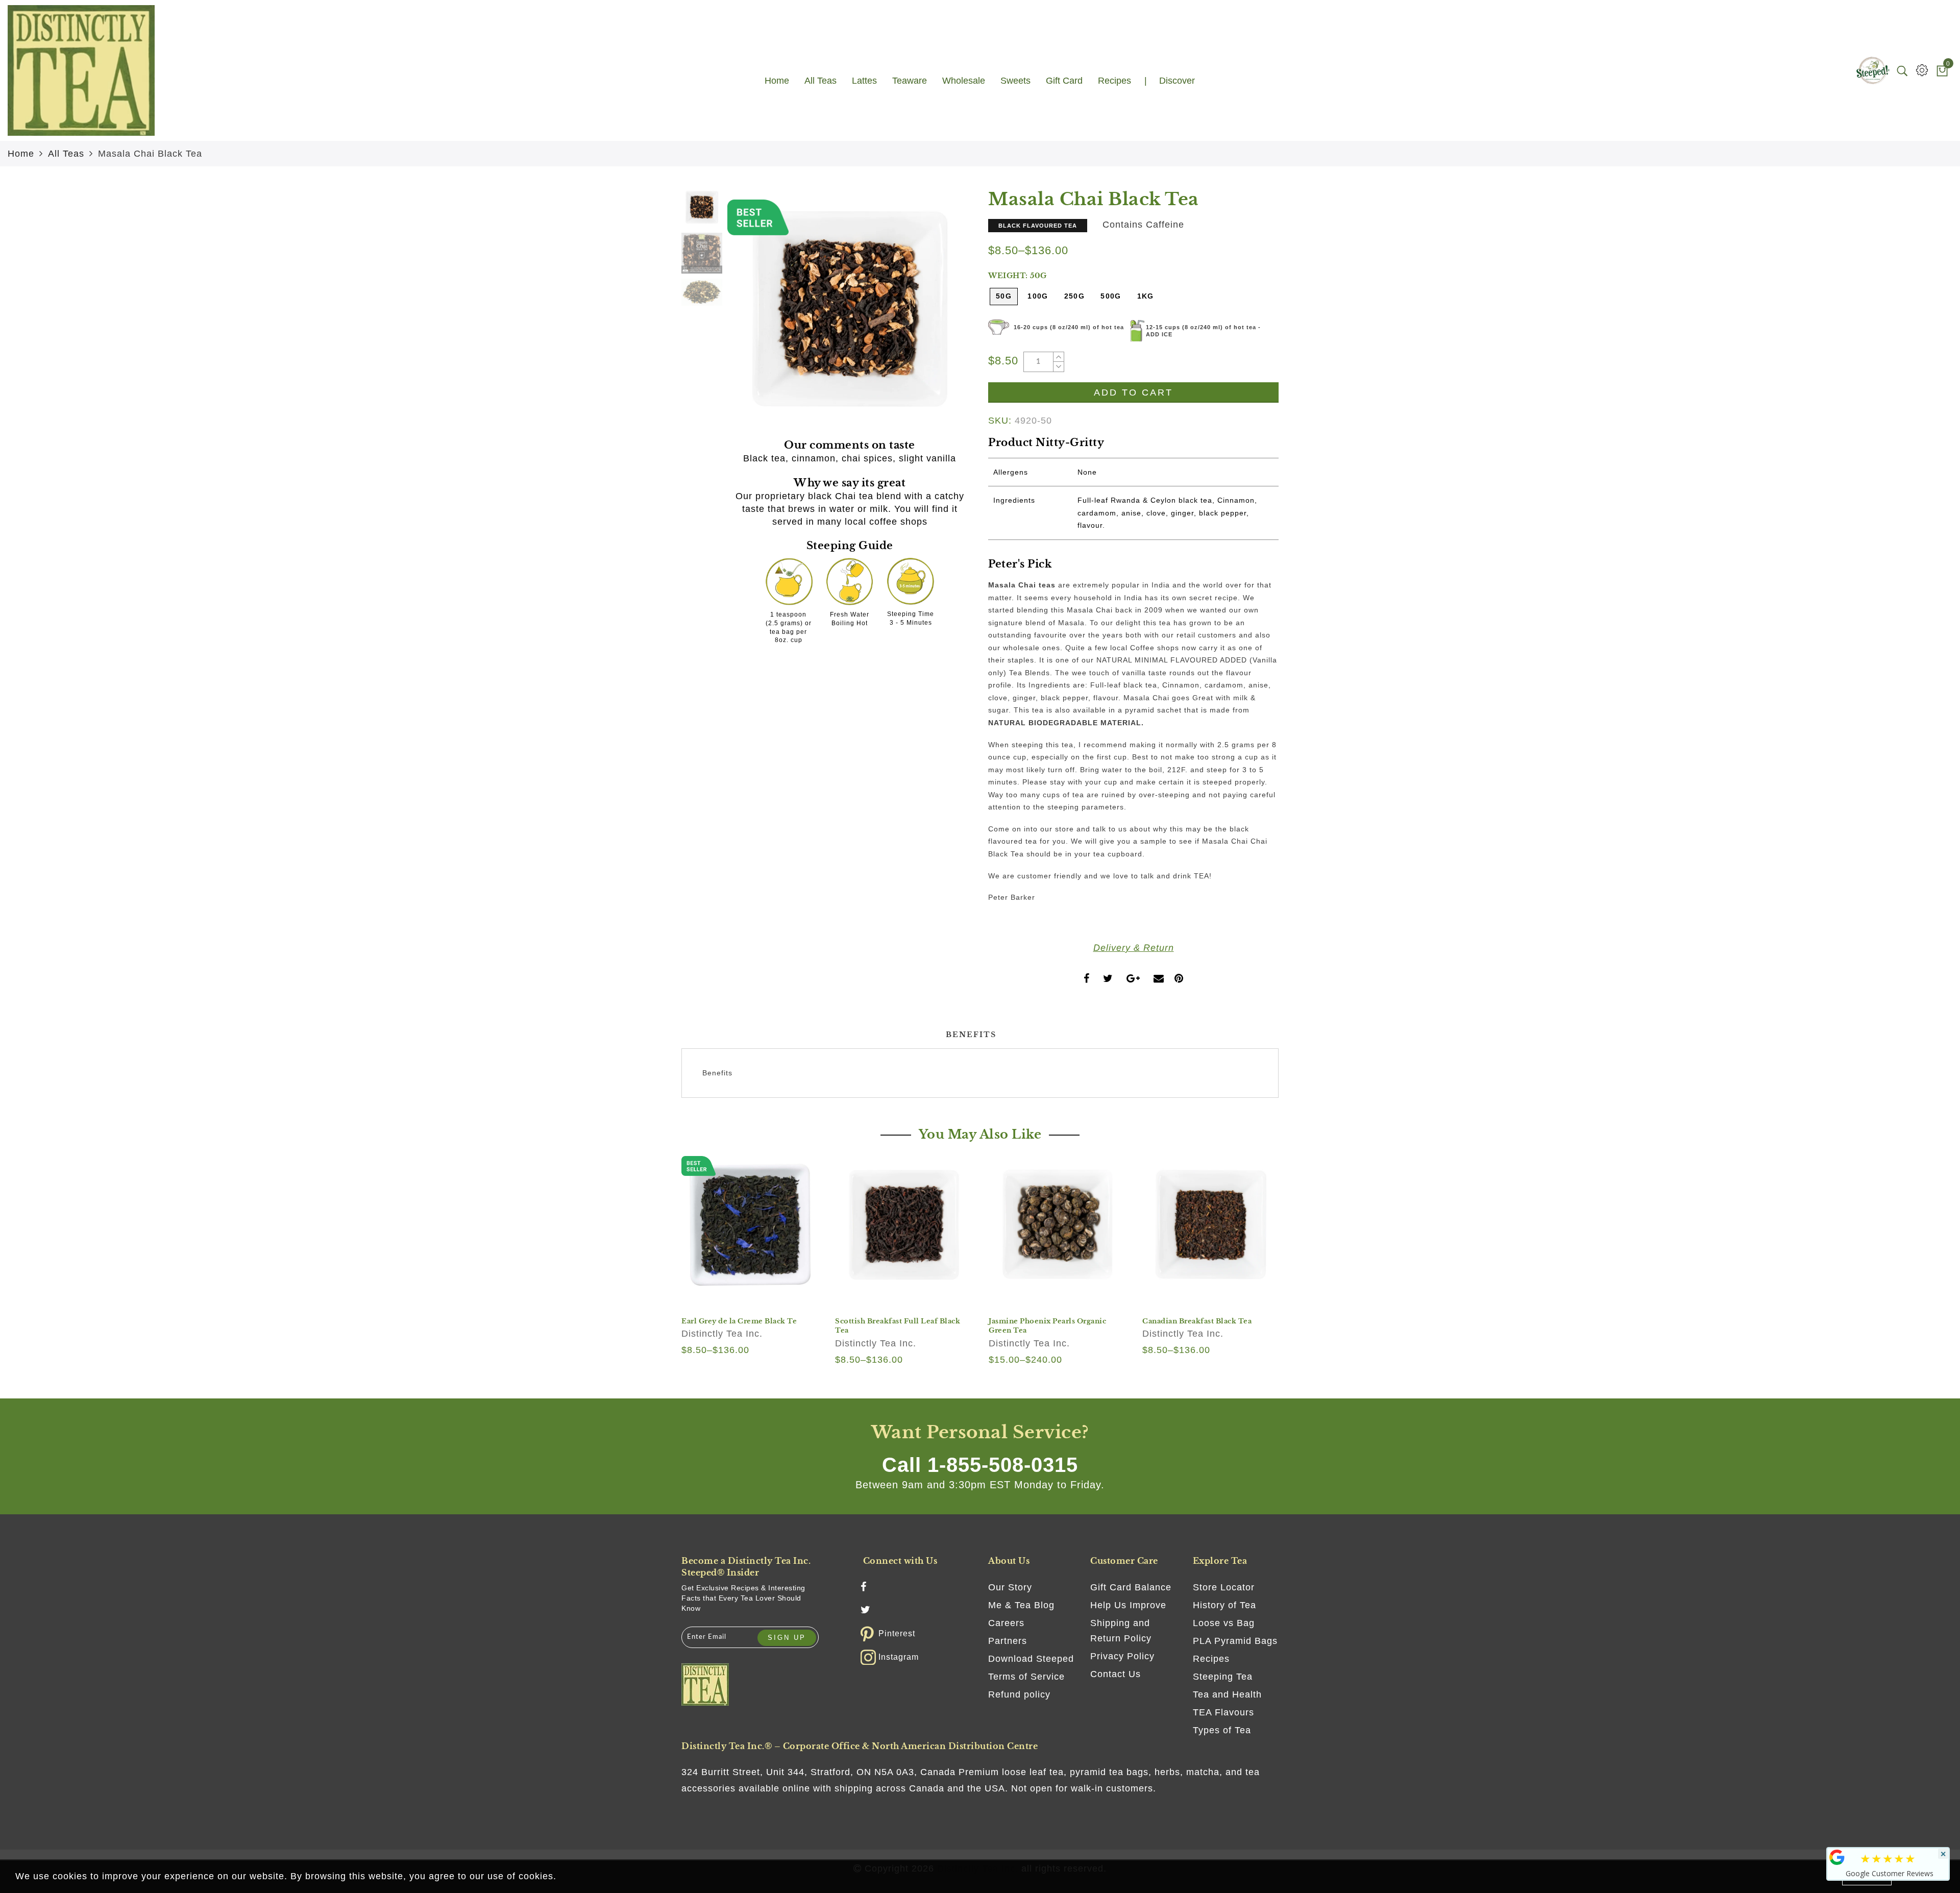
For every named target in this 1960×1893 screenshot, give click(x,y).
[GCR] (1837, 1857)
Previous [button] (746, 315)
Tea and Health (1227, 1694)
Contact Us (1116, 1674)
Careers (1006, 1623)
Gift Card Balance (1131, 1587)
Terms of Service (1026, 1677)
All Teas (66, 154)
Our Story (1010, 1587)
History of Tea (1224, 1605)
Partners (1008, 1641)
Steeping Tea (1223, 1677)
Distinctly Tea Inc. (722, 1334)
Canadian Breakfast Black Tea (1197, 1321)
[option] (850, 309)
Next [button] (940, 315)
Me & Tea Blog (1021, 1605)
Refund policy (1019, 1694)
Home (21, 154)
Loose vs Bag (1224, 1623)
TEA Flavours (1223, 1712)
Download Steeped (1031, 1659)
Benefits (971, 1035)
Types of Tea (1222, 1730)
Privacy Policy (1122, 1656)
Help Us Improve (1128, 1605)
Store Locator (1224, 1587)
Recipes (1211, 1659)
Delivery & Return (1134, 948)
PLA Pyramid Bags (1235, 1641)
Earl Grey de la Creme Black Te (739, 1321)
